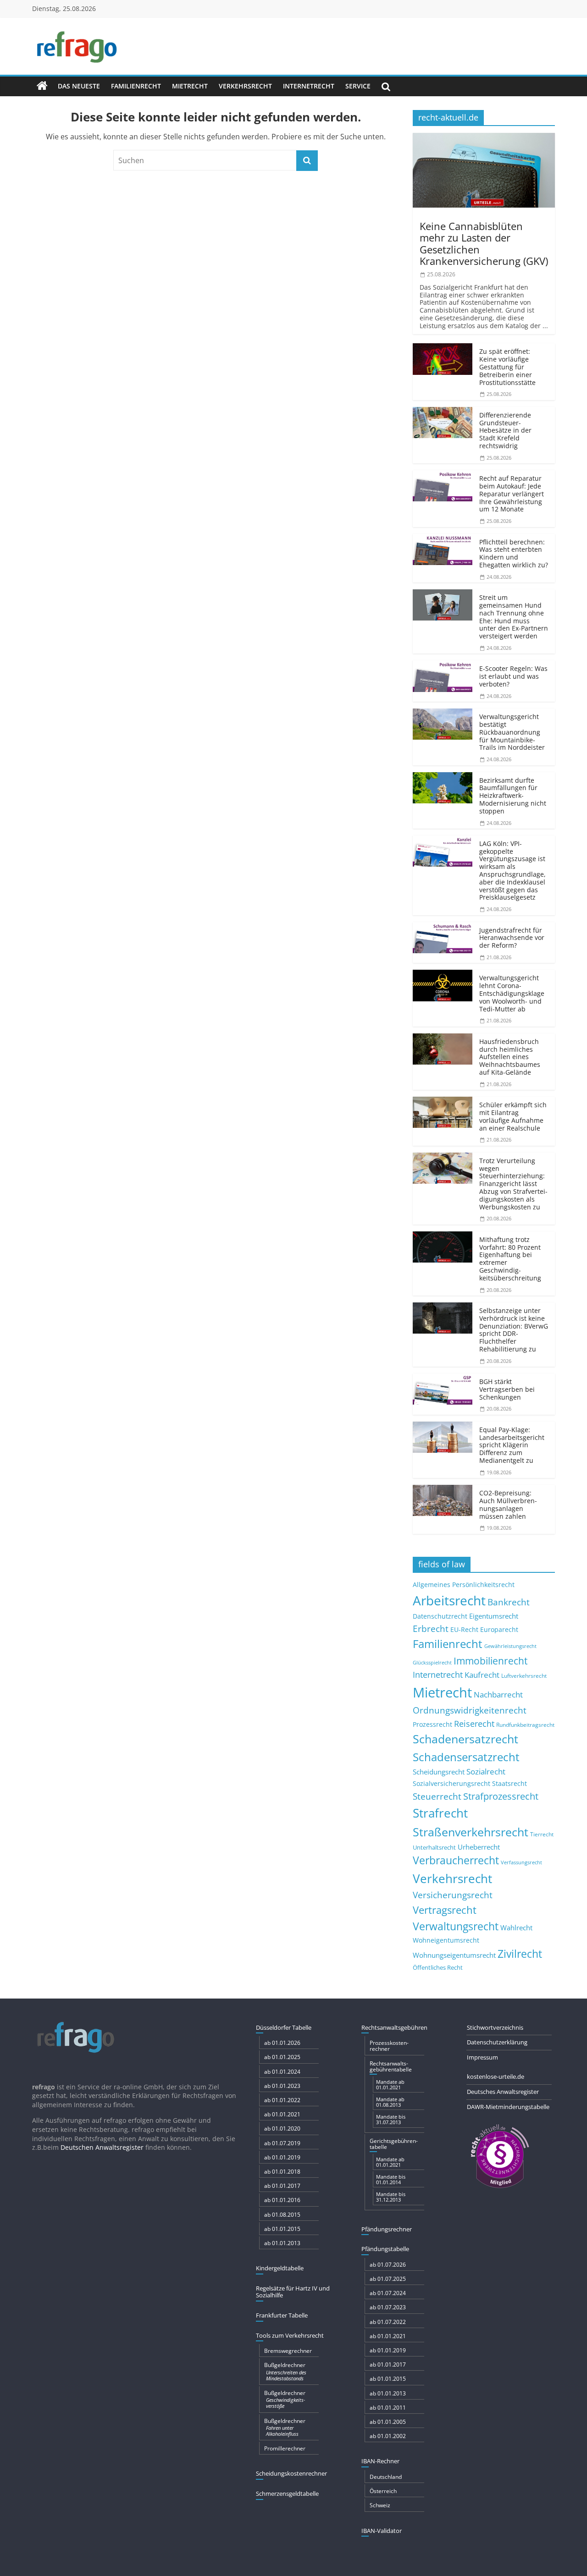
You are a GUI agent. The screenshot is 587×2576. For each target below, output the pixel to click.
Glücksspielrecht (432, 1662)
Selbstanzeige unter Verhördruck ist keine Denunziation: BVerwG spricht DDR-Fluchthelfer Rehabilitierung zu (514, 1330)
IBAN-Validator (382, 2531)
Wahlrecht (516, 1928)
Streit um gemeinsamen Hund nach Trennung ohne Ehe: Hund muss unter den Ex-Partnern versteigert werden (514, 617)
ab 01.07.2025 (388, 2279)
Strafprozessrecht (501, 1796)
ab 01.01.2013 (282, 2243)
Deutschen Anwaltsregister (102, 2147)
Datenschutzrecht (440, 1616)
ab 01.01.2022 (282, 2100)
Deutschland (386, 2477)
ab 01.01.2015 (282, 2229)
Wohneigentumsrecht (446, 1940)
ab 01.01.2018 (282, 2172)
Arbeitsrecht (449, 1600)
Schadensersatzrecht (466, 1757)
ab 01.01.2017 (282, 2186)
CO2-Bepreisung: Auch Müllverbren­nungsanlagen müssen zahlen (508, 1504)
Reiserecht (474, 1724)
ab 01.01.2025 (282, 2057)
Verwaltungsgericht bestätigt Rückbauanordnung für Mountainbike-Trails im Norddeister (512, 732)
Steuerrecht (437, 1796)
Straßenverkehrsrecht (471, 1832)
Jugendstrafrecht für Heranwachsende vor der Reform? (512, 938)
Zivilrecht (520, 1954)
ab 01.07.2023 (388, 2307)
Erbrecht (431, 1629)
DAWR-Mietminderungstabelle (508, 2107)
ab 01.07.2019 (282, 2143)
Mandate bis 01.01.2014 (391, 2179)
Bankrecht (509, 1602)
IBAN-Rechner (380, 2461)
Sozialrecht (486, 1771)
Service (358, 86)
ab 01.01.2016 (282, 2200)
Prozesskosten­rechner (389, 2046)
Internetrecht (309, 86)
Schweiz (380, 2505)
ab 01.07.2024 (388, 2293)
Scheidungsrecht (439, 1772)
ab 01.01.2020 (282, 2128)
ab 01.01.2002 (388, 2436)
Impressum (482, 2057)
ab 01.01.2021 (282, 2114)
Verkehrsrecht (245, 86)
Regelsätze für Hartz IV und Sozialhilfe (293, 2292)
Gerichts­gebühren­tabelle (394, 2144)
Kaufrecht (482, 1675)
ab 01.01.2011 (388, 2408)
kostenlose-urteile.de (496, 2076)
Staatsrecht (509, 1783)
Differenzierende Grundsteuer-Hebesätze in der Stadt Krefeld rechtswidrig (505, 430)
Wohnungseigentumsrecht (454, 1955)
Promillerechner (285, 2448)
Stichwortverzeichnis (495, 2027)
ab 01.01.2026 (282, 2043)
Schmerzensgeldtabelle (287, 2494)
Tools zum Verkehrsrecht (290, 2335)
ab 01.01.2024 (282, 2072)
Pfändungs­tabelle (385, 2249)
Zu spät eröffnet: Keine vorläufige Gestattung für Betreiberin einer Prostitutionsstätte (507, 367)
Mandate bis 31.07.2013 (391, 2119)
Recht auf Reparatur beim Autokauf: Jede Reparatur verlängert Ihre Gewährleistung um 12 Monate (512, 494)
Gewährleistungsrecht (510, 1646)
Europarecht (499, 1630)
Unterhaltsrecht (434, 1848)
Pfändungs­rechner (387, 2229)
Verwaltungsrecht (456, 1926)
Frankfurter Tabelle (282, 2315)
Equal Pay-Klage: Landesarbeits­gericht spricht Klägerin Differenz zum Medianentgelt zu (512, 1445)
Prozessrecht (432, 1725)
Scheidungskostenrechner (291, 2473)
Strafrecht (440, 1813)
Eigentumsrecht (494, 1616)
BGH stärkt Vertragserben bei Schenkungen (507, 1389)
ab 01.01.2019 (282, 2157)
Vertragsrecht (445, 1910)
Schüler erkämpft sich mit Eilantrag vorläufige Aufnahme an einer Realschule (513, 1116)
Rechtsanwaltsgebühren (394, 2027)
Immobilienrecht (490, 1661)
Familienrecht (136, 86)
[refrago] (42, 86)
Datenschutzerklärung (497, 2042)
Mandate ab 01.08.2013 (390, 2102)
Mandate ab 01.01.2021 (390, 2084)
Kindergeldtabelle (280, 2268)
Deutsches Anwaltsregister (503, 2092)
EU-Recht (464, 1630)
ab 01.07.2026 (388, 2265)
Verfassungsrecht (521, 1862)
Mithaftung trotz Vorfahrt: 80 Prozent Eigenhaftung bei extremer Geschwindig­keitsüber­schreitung (510, 1259)
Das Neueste (79, 86)
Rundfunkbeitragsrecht (525, 1725)
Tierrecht (542, 1834)
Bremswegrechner (288, 2351)
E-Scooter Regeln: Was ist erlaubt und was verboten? (513, 676)
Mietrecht (190, 86)
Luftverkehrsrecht (524, 1675)
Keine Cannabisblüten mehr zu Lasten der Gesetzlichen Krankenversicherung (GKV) (484, 243)
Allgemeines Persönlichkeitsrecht (464, 1585)
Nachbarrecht (498, 1694)
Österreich (383, 2491)
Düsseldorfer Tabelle (284, 2027)
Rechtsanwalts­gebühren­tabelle (391, 2066)
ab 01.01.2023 (282, 2086)
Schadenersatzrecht (465, 1739)
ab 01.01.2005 (388, 2422)
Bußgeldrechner (285, 2371)
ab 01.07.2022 (388, 2322)
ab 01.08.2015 (282, 2215)
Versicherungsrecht (453, 1895)
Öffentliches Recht (438, 1968)
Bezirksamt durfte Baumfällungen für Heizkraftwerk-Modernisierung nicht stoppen (513, 796)
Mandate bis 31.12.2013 (391, 2197)
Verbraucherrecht (456, 1860)
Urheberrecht (479, 1847)
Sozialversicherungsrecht (451, 1783)
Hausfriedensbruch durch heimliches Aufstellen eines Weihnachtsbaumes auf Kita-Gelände (510, 1057)
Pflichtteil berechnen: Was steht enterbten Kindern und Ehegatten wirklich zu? (514, 553)
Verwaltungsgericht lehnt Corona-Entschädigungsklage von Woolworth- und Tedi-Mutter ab (512, 993)
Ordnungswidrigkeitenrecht (470, 1710)
